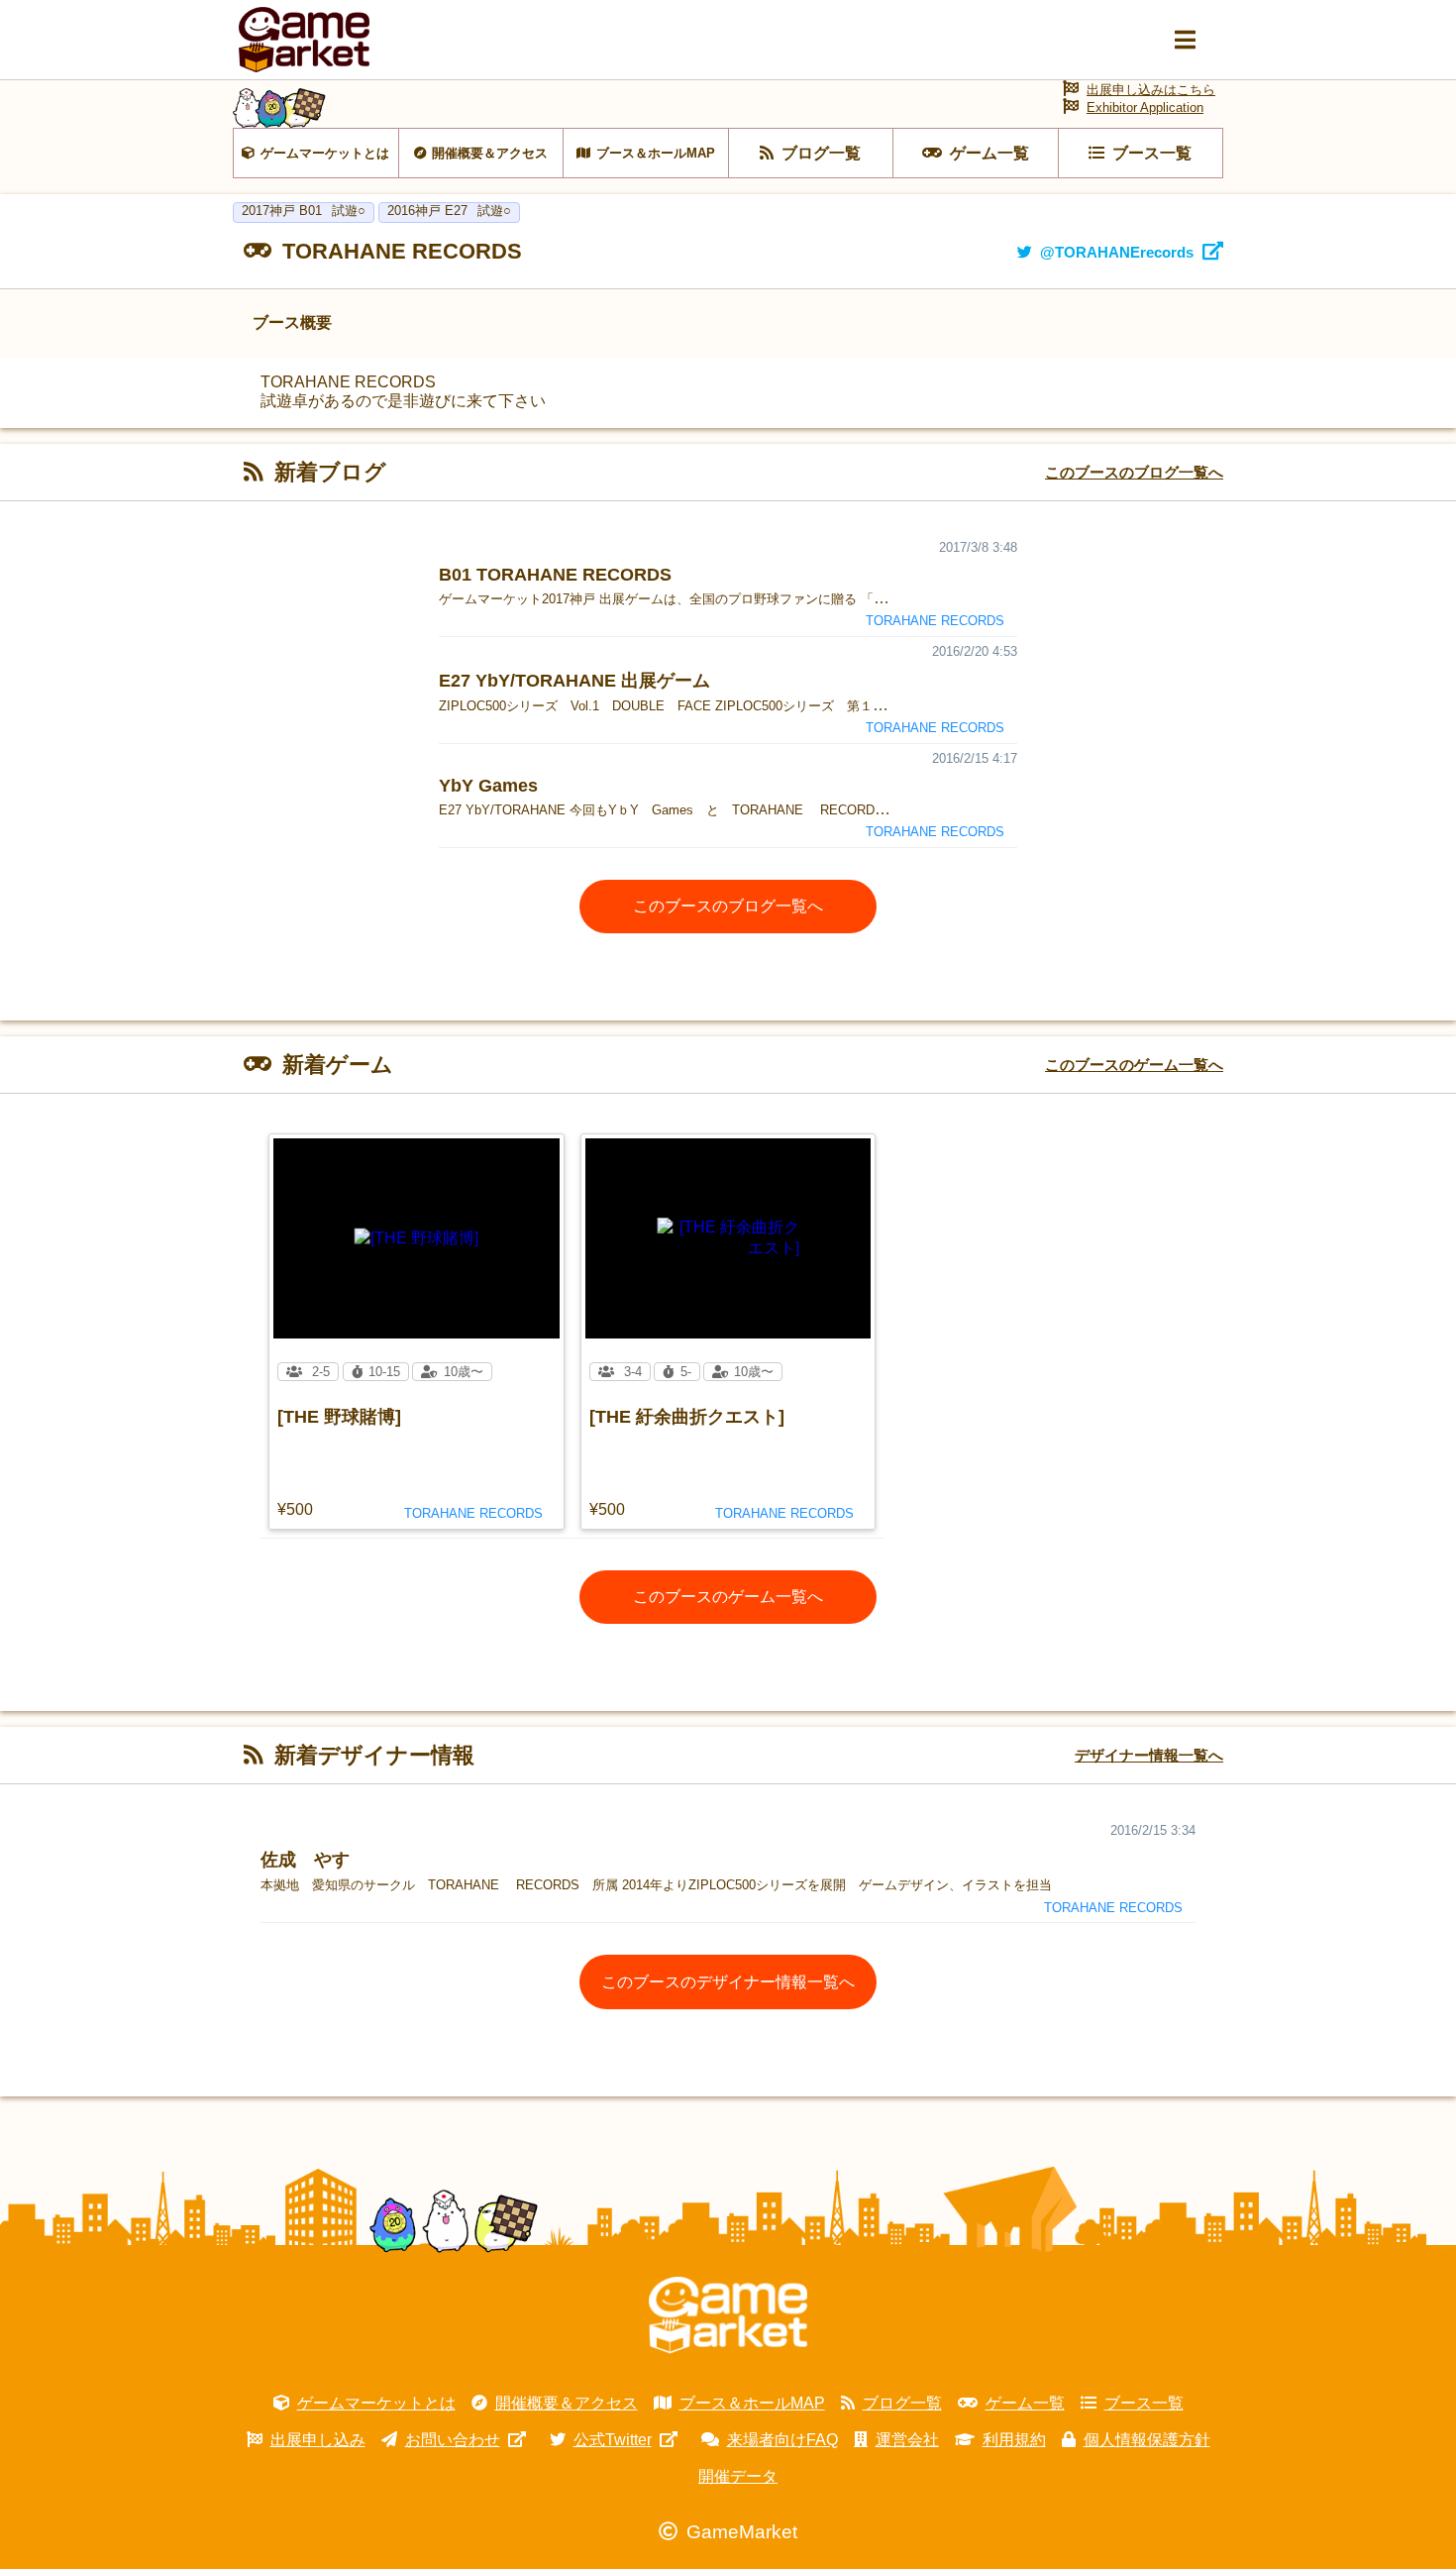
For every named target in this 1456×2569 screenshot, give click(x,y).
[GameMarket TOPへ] (728, 2315)
